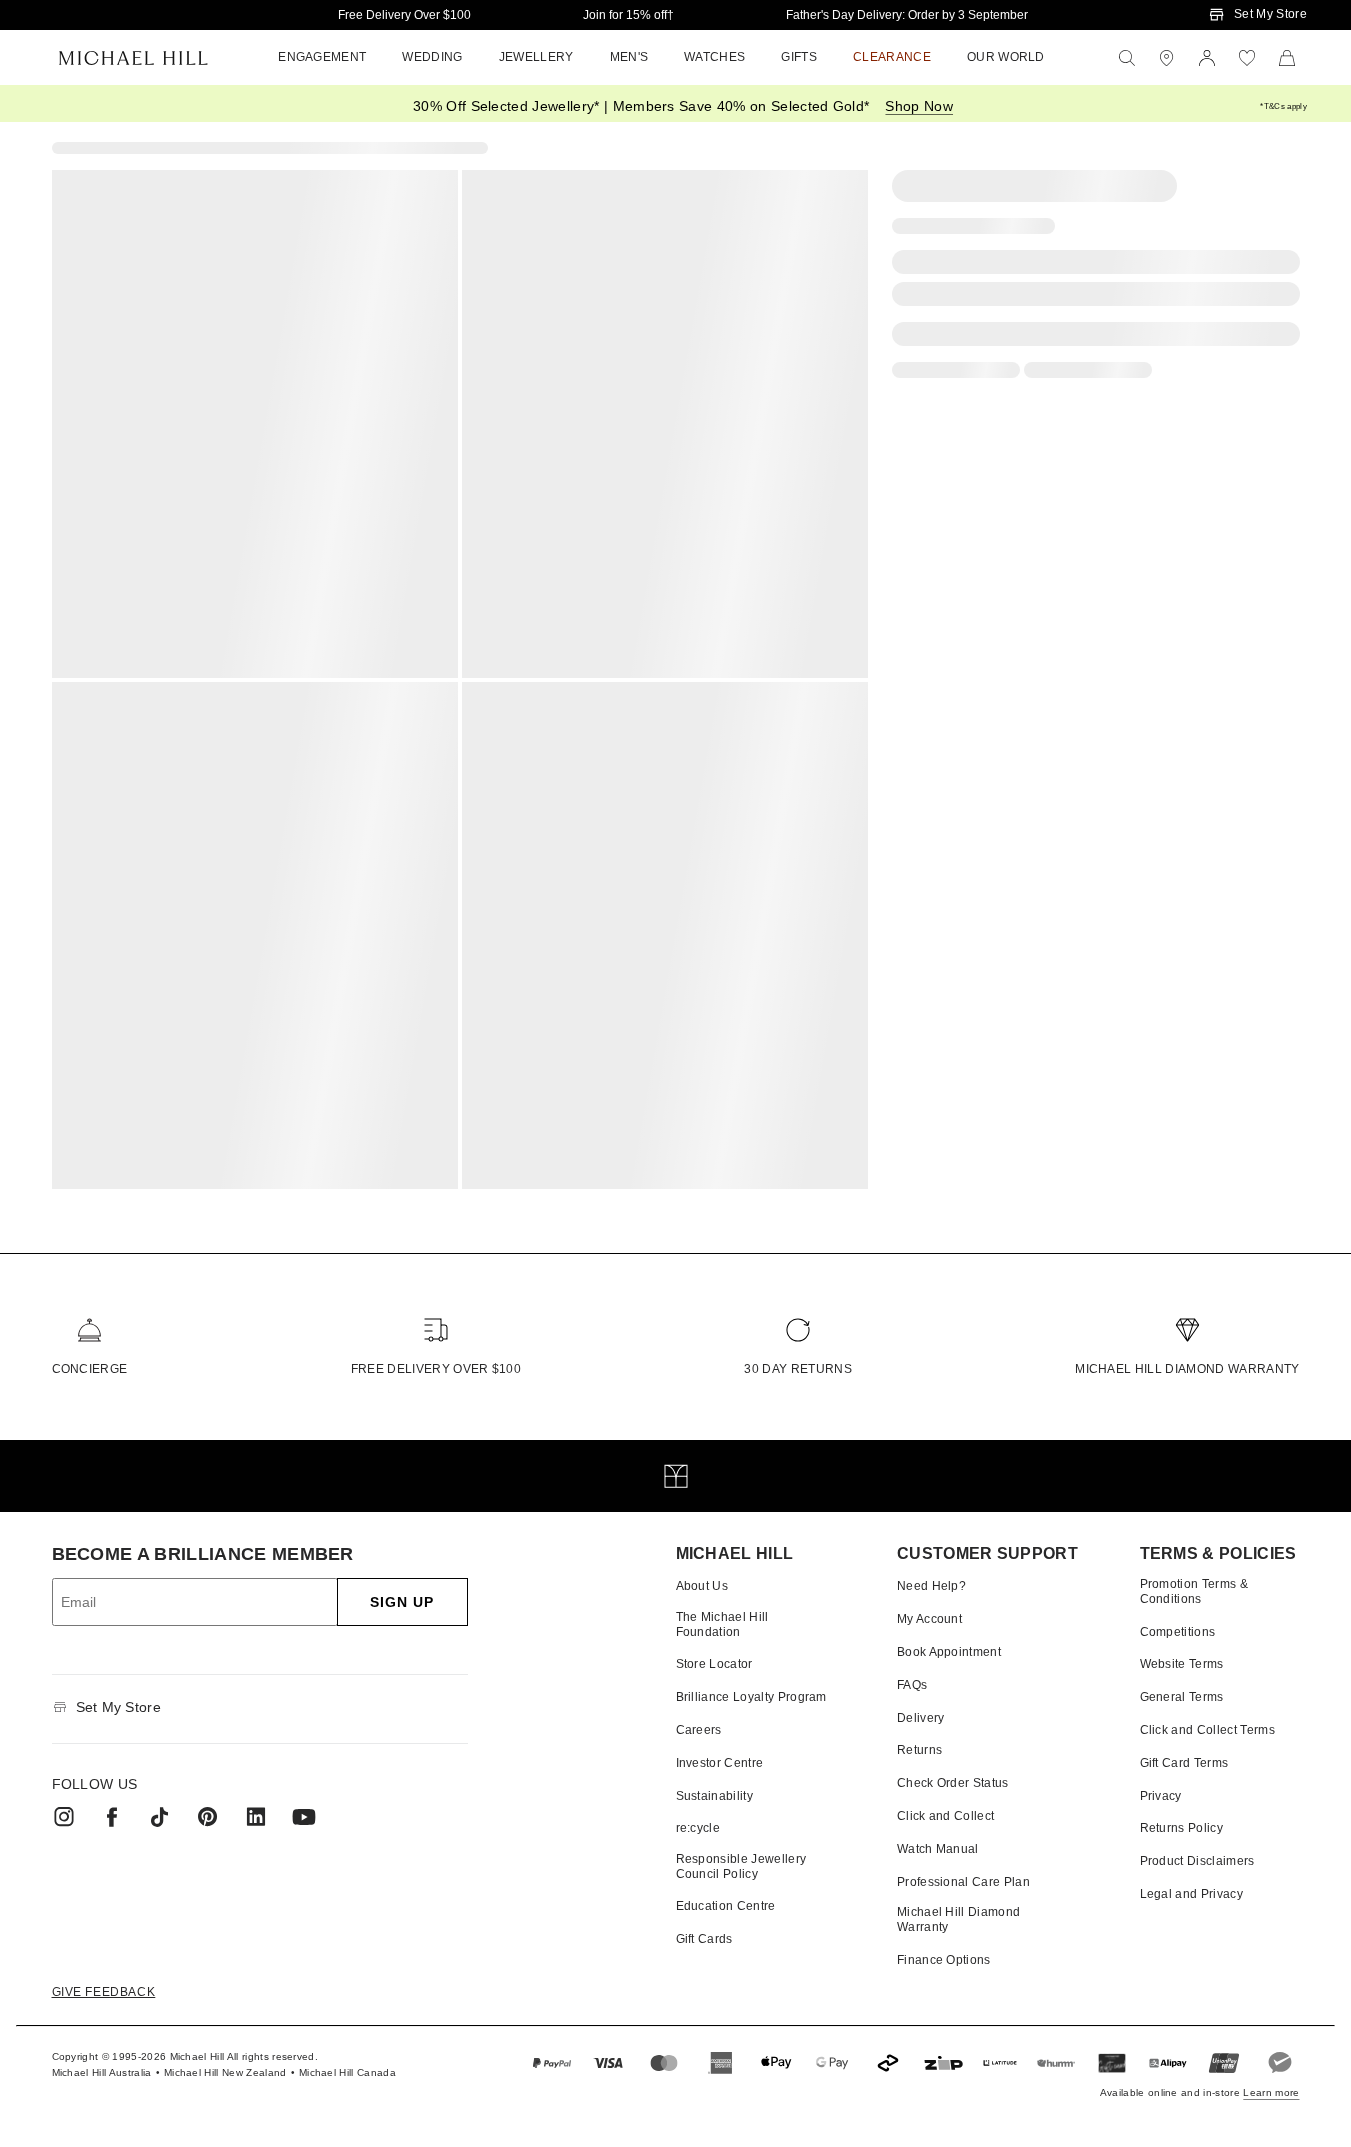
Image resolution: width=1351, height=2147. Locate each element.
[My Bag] (1287, 58)
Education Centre (726, 1906)
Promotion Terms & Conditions (1194, 1591)
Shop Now (919, 106)
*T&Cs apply (1283, 106)
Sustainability (714, 1796)
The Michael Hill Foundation (722, 1624)
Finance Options (944, 1960)
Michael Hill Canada (347, 2072)
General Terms (1182, 1697)
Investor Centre (720, 1763)
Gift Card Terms (1184, 1763)
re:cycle (698, 1828)
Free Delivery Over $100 (404, 15)
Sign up (402, 1602)
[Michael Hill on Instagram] (64, 1817)
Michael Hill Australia (102, 2072)
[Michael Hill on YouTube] (304, 1817)
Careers (699, 1730)
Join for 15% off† (628, 15)
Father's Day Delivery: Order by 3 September (907, 15)
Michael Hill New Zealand (225, 2072)
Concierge (90, 1369)
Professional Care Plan (963, 1882)
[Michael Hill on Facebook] (112, 1817)
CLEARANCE (892, 57)
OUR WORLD (1006, 57)
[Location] (1167, 58)
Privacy (1161, 1796)
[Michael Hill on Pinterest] (208, 1817)
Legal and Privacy (1191, 1894)
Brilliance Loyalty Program (751, 1697)
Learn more (1271, 2092)
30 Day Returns (797, 1369)
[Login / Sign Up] (1207, 58)
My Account (929, 1619)
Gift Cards (704, 1939)
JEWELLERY (536, 57)
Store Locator (714, 1664)
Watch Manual (938, 1849)
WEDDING (432, 57)
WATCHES (714, 57)
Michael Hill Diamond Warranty (1187, 1369)
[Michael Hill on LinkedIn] (256, 1817)
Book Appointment (949, 1652)
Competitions (1178, 1632)
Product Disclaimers (1197, 1861)
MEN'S (629, 57)
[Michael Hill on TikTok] (160, 1817)
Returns (919, 1750)
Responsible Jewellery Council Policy (741, 1866)
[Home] (133, 58)
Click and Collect (945, 1816)
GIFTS (799, 57)
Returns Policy (1181, 1828)
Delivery (921, 1718)
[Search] (1127, 58)
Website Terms (1182, 1664)
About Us (702, 1586)
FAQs (912, 1685)
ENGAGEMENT (322, 57)
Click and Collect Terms (1207, 1730)
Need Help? (931, 1586)
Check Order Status (953, 1783)
